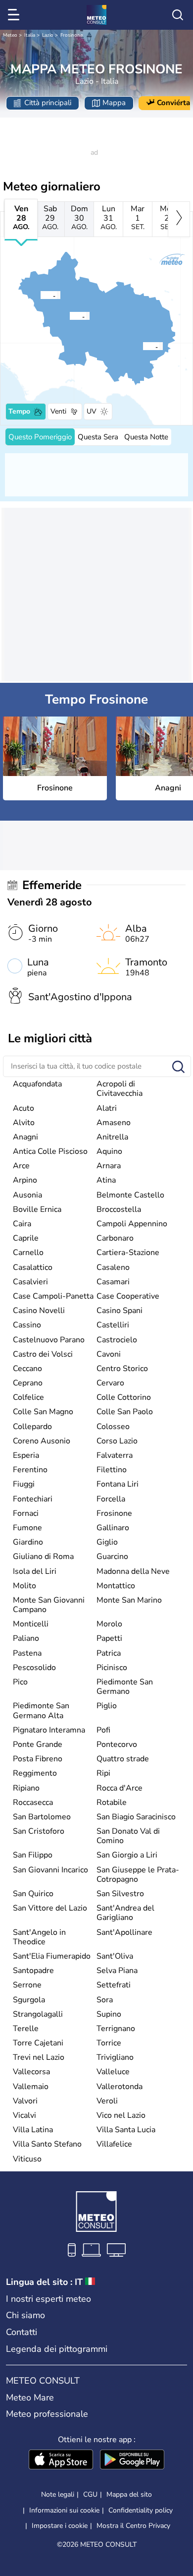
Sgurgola (29, 2000)
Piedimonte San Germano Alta (41, 1710)
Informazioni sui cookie (64, 2510)
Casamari (113, 1282)
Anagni (25, 1137)
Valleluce (113, 2072)
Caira (22, 1224)
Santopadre (33, 1971)
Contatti (22, 2332)
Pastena (27, 1653)
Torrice (109, 2043)
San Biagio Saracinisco (136, 1817)
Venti (58, 411)
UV (92, 411)
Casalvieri (30, 1282)
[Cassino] (143, 346)
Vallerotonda (120, 2087)
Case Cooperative (128, 1296)
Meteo (10, 35)
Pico (20, 1682)
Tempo (19, 411)
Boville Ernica (37, 1209)
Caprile (26, 1238)
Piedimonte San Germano (125, 1687)
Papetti (109, 1638)
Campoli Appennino (132, 1224)
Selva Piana (117, 1971)
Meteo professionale (47, 2414)
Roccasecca (33, 1802)
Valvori (25, 2101)
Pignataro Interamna (49, 1730)
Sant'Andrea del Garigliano (125, 1913)
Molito (24, 1586)
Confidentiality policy (141, 2510)
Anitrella (112, 1137)
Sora (105, 2000)
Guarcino (112, 1557)
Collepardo (32, 1427)
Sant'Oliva (115, 1956)
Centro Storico (122, 1369)
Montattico (116, 1586)
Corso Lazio (117, 1441)
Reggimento (35, 1773)
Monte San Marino (129, 1600)
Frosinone (72, 35)
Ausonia (27, 1195)
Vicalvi (24, 2115)
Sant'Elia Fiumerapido (52, 1956)
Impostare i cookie (60, 2526)
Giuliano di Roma (43, 1557)
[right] (179, 219)
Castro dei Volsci (43, 1354)
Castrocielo (117, 1340)
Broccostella (119, 1209)
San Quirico (33, 1894)
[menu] (15, 15)
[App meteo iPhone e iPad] (61, 2460)
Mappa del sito (129, 2494)
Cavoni (109, 1354)
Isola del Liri (35, 1571)
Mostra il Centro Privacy (133, 2526)
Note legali (58, 2494)
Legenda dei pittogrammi (57, 2349)
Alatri (107, 1108)
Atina (106, 1180)
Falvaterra (115, 1455)
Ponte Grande (38, 1744)
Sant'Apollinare (124, 1932)
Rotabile (112, 1802)
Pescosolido (34, 1668)
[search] (178, 15)
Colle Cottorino (124, 1397)
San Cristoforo (39, 1831)
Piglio (107, 1706)
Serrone (27, 1985)
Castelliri (113, 1325)
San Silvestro (120, 1894)
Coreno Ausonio (42, 1441)
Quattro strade (123, 1759)
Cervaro (110, 1383)
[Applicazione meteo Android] (132, 2460)
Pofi (103, 1730)
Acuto (24, 1108)
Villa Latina (33, 2130)
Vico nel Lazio (121, 2115)
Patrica (109, 1653)
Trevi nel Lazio (39, 2057)
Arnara (109, 1166)
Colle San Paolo (125, 1412)
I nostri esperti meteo (48, 2299)
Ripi (103, 1773)
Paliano (26, 1638)
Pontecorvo (117, 1744)
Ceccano (27, 1369)
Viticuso (27, 2159)
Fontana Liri (118, 1484)
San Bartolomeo (42, 1817)
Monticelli (31, 1624)
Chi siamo (25, 2315)
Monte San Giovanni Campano (49, 1605)
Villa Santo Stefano (47, 2144)
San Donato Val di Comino (128, 1836)
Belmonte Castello (130, 1195)
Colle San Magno (43, 1412)
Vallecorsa (31, 2072)
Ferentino (30, 1470)
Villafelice (114, 2144)
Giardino (28, 1542)
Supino (109, 2014)
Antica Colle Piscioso (50, 1151)
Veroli (107, 2101)
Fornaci (26, 1513)
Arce (21, 1166)
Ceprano (28, 1383)
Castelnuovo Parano (49, 1340)
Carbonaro (115, 1238)
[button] (72, 316)
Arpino (25, 1180)
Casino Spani (120, 1311)
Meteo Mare (30, 2397)
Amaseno (114, 1123)
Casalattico (33, 1267)
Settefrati (114, 1985)
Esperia (26, 1455)
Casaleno (113, 1267)
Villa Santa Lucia (126, 2130)
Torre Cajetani (38, 2043)
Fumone (27, 1528)
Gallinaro (113, 1528)
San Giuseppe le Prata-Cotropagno (138, 1875)
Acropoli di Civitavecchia (120, 1089)
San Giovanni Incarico (50, 1870)
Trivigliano (115, 2057)
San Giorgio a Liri (127, 1855)
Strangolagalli (38, 2014)
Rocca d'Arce (120, 1788)
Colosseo (113, 1427)
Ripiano (26, 1788)
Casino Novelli (39, 1311)
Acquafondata (37, 1084)
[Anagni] (40, 295)
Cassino (27, 1325)
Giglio (107, 1542)
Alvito (24, 1123)
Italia (30, 35)
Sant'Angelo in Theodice (39, 1937)
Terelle (26, 2029)
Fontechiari (33, 1499)
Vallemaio (31, 2087)
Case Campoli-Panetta (53, 1296)
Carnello (28, 1253)
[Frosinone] (69, 316)
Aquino (109, 1151)
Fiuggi (24, 1484)
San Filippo (33, 1855)
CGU (90, 2494)
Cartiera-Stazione (128, 1253)
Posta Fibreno (38, 1759)
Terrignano (116, 2029)
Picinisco (112, 1668)
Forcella (111, 1499)
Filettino (112, 1470)
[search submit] (178, 1067)
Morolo (109, 1624)
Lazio (48, 35)
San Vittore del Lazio (50, 1908)
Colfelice (28, 1397)
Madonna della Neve (133, 1571)
